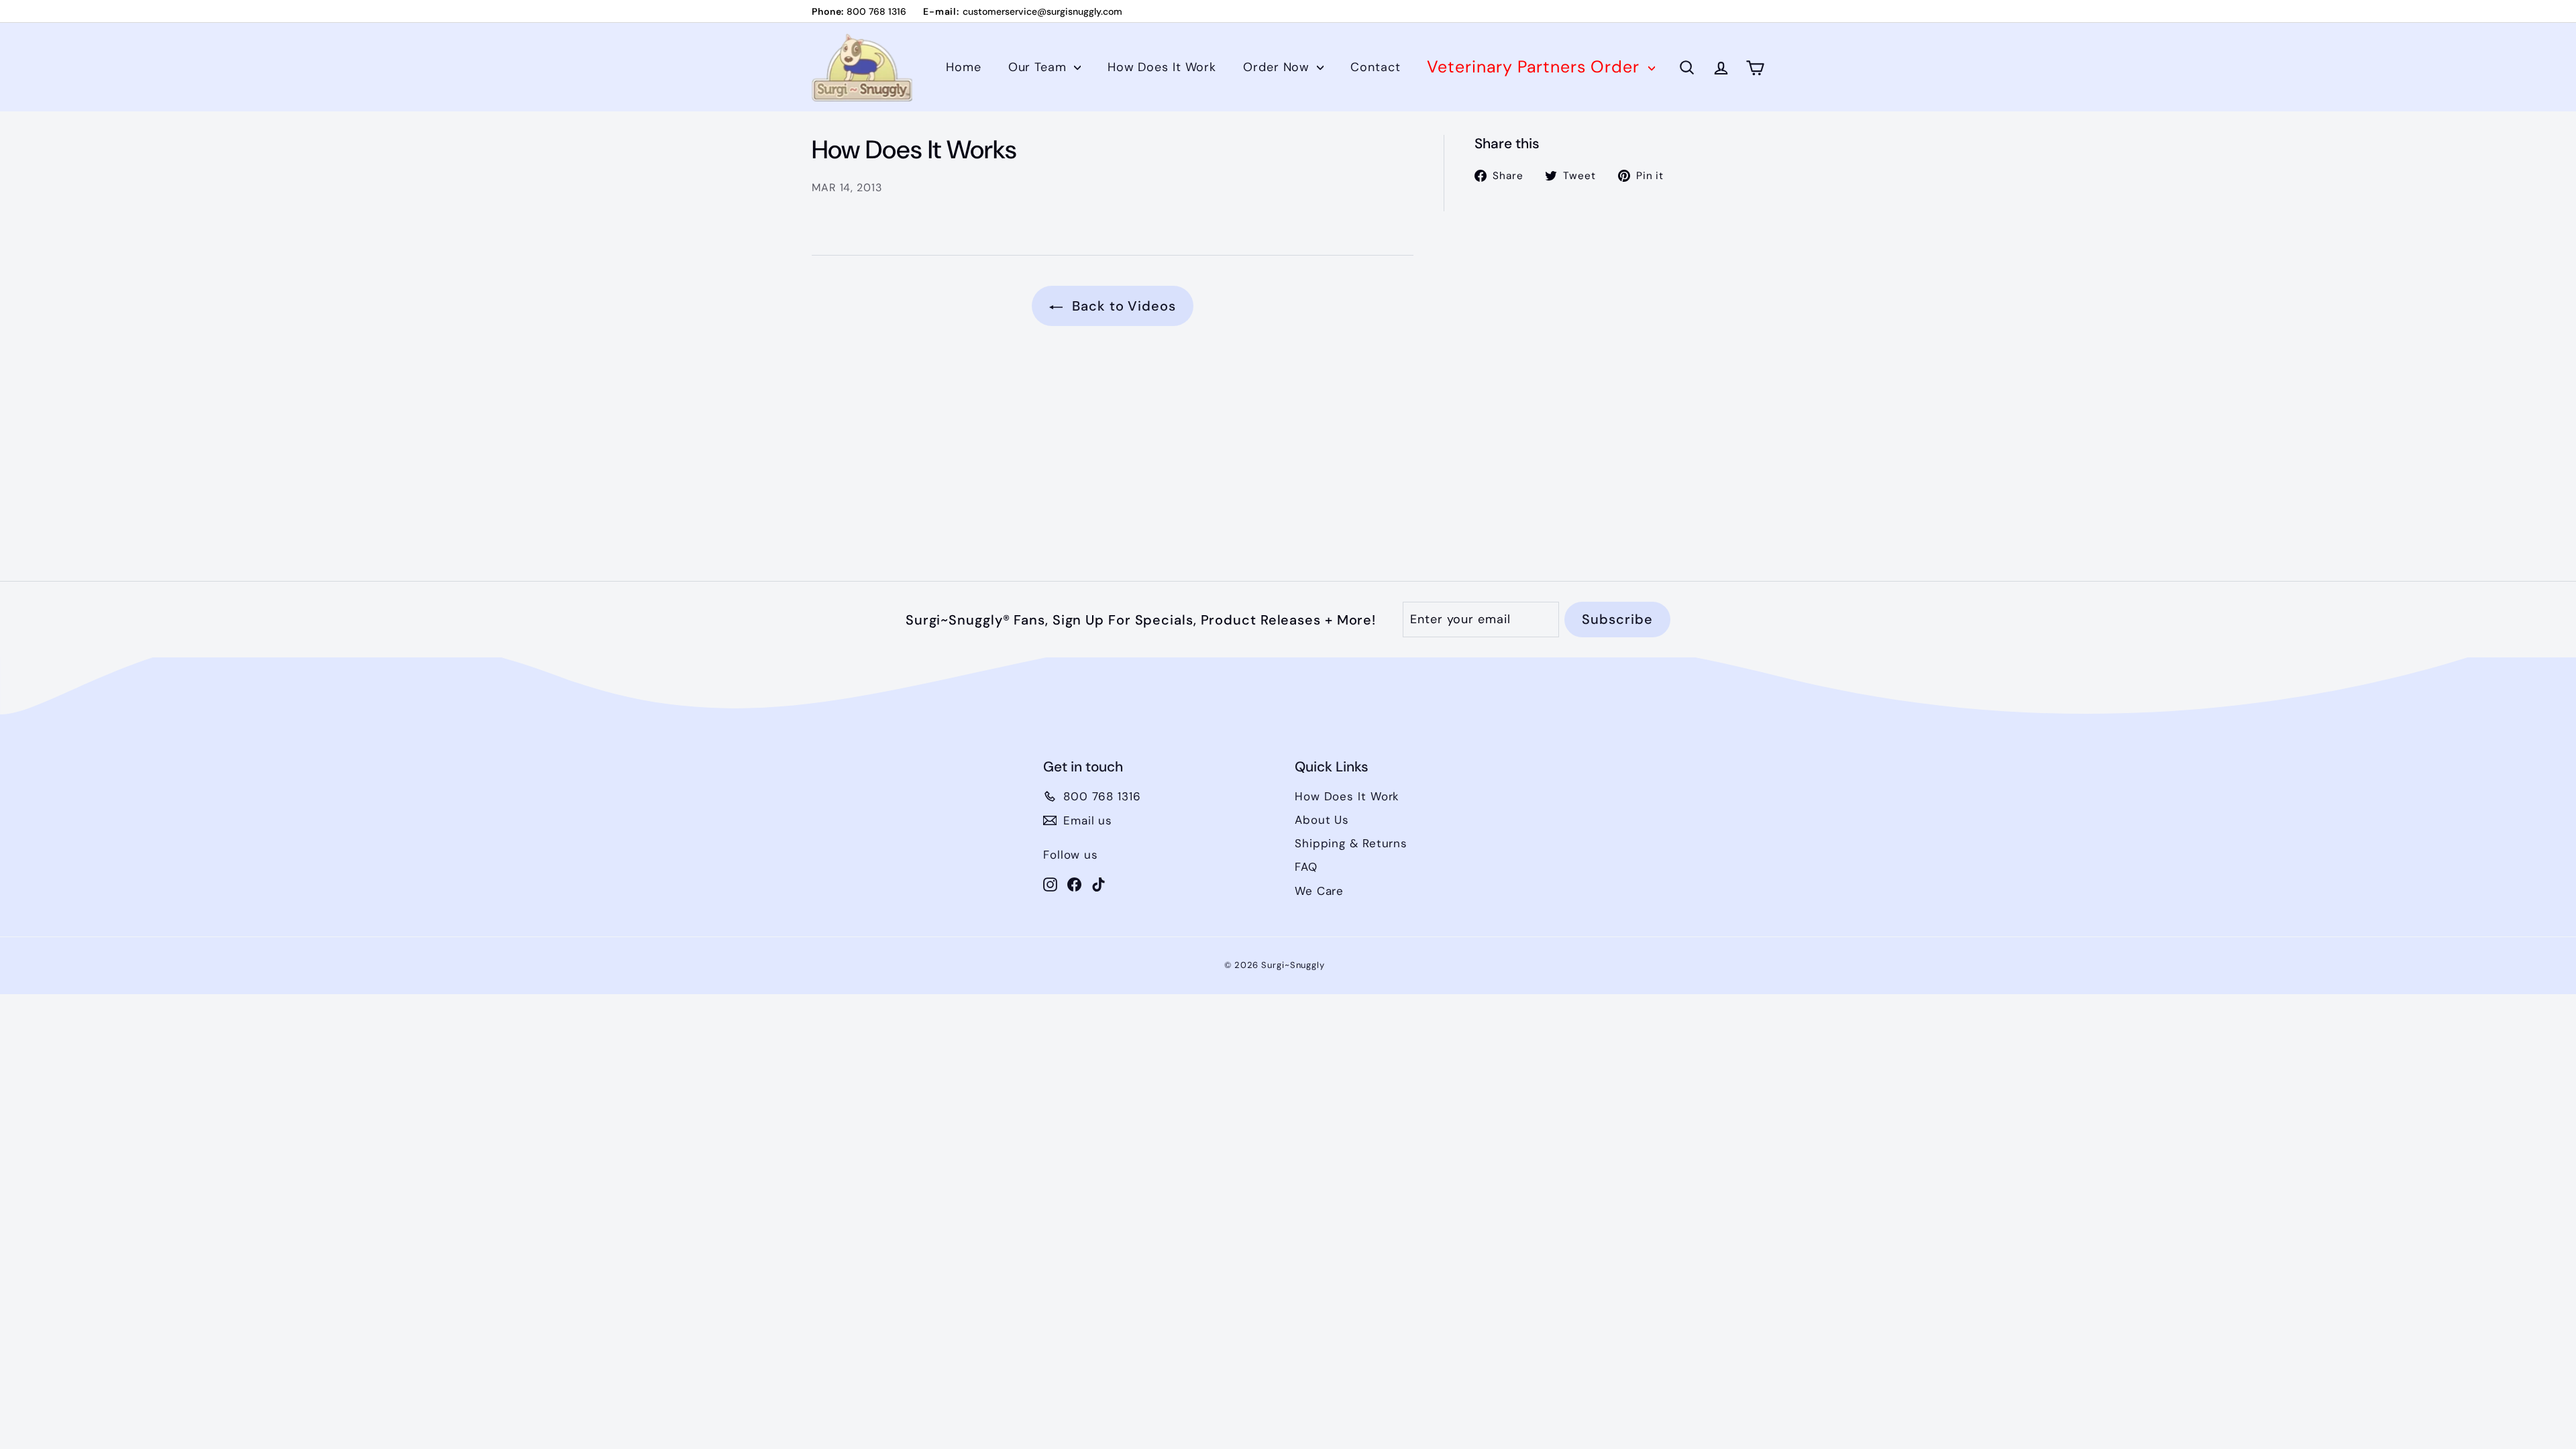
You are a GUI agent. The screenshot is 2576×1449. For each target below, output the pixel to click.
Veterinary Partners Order (1536, 67)
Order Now (1278, 67)
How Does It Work (1162, 67)
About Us (1322, 820)
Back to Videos (1122, 306)
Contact (1375, 67)
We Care (1319, 891)
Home (964, 67)
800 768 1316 (876, 11)
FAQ (1306, 867)
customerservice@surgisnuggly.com (1042, 11)
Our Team (1039, 67)
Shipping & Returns (1351, 843)
